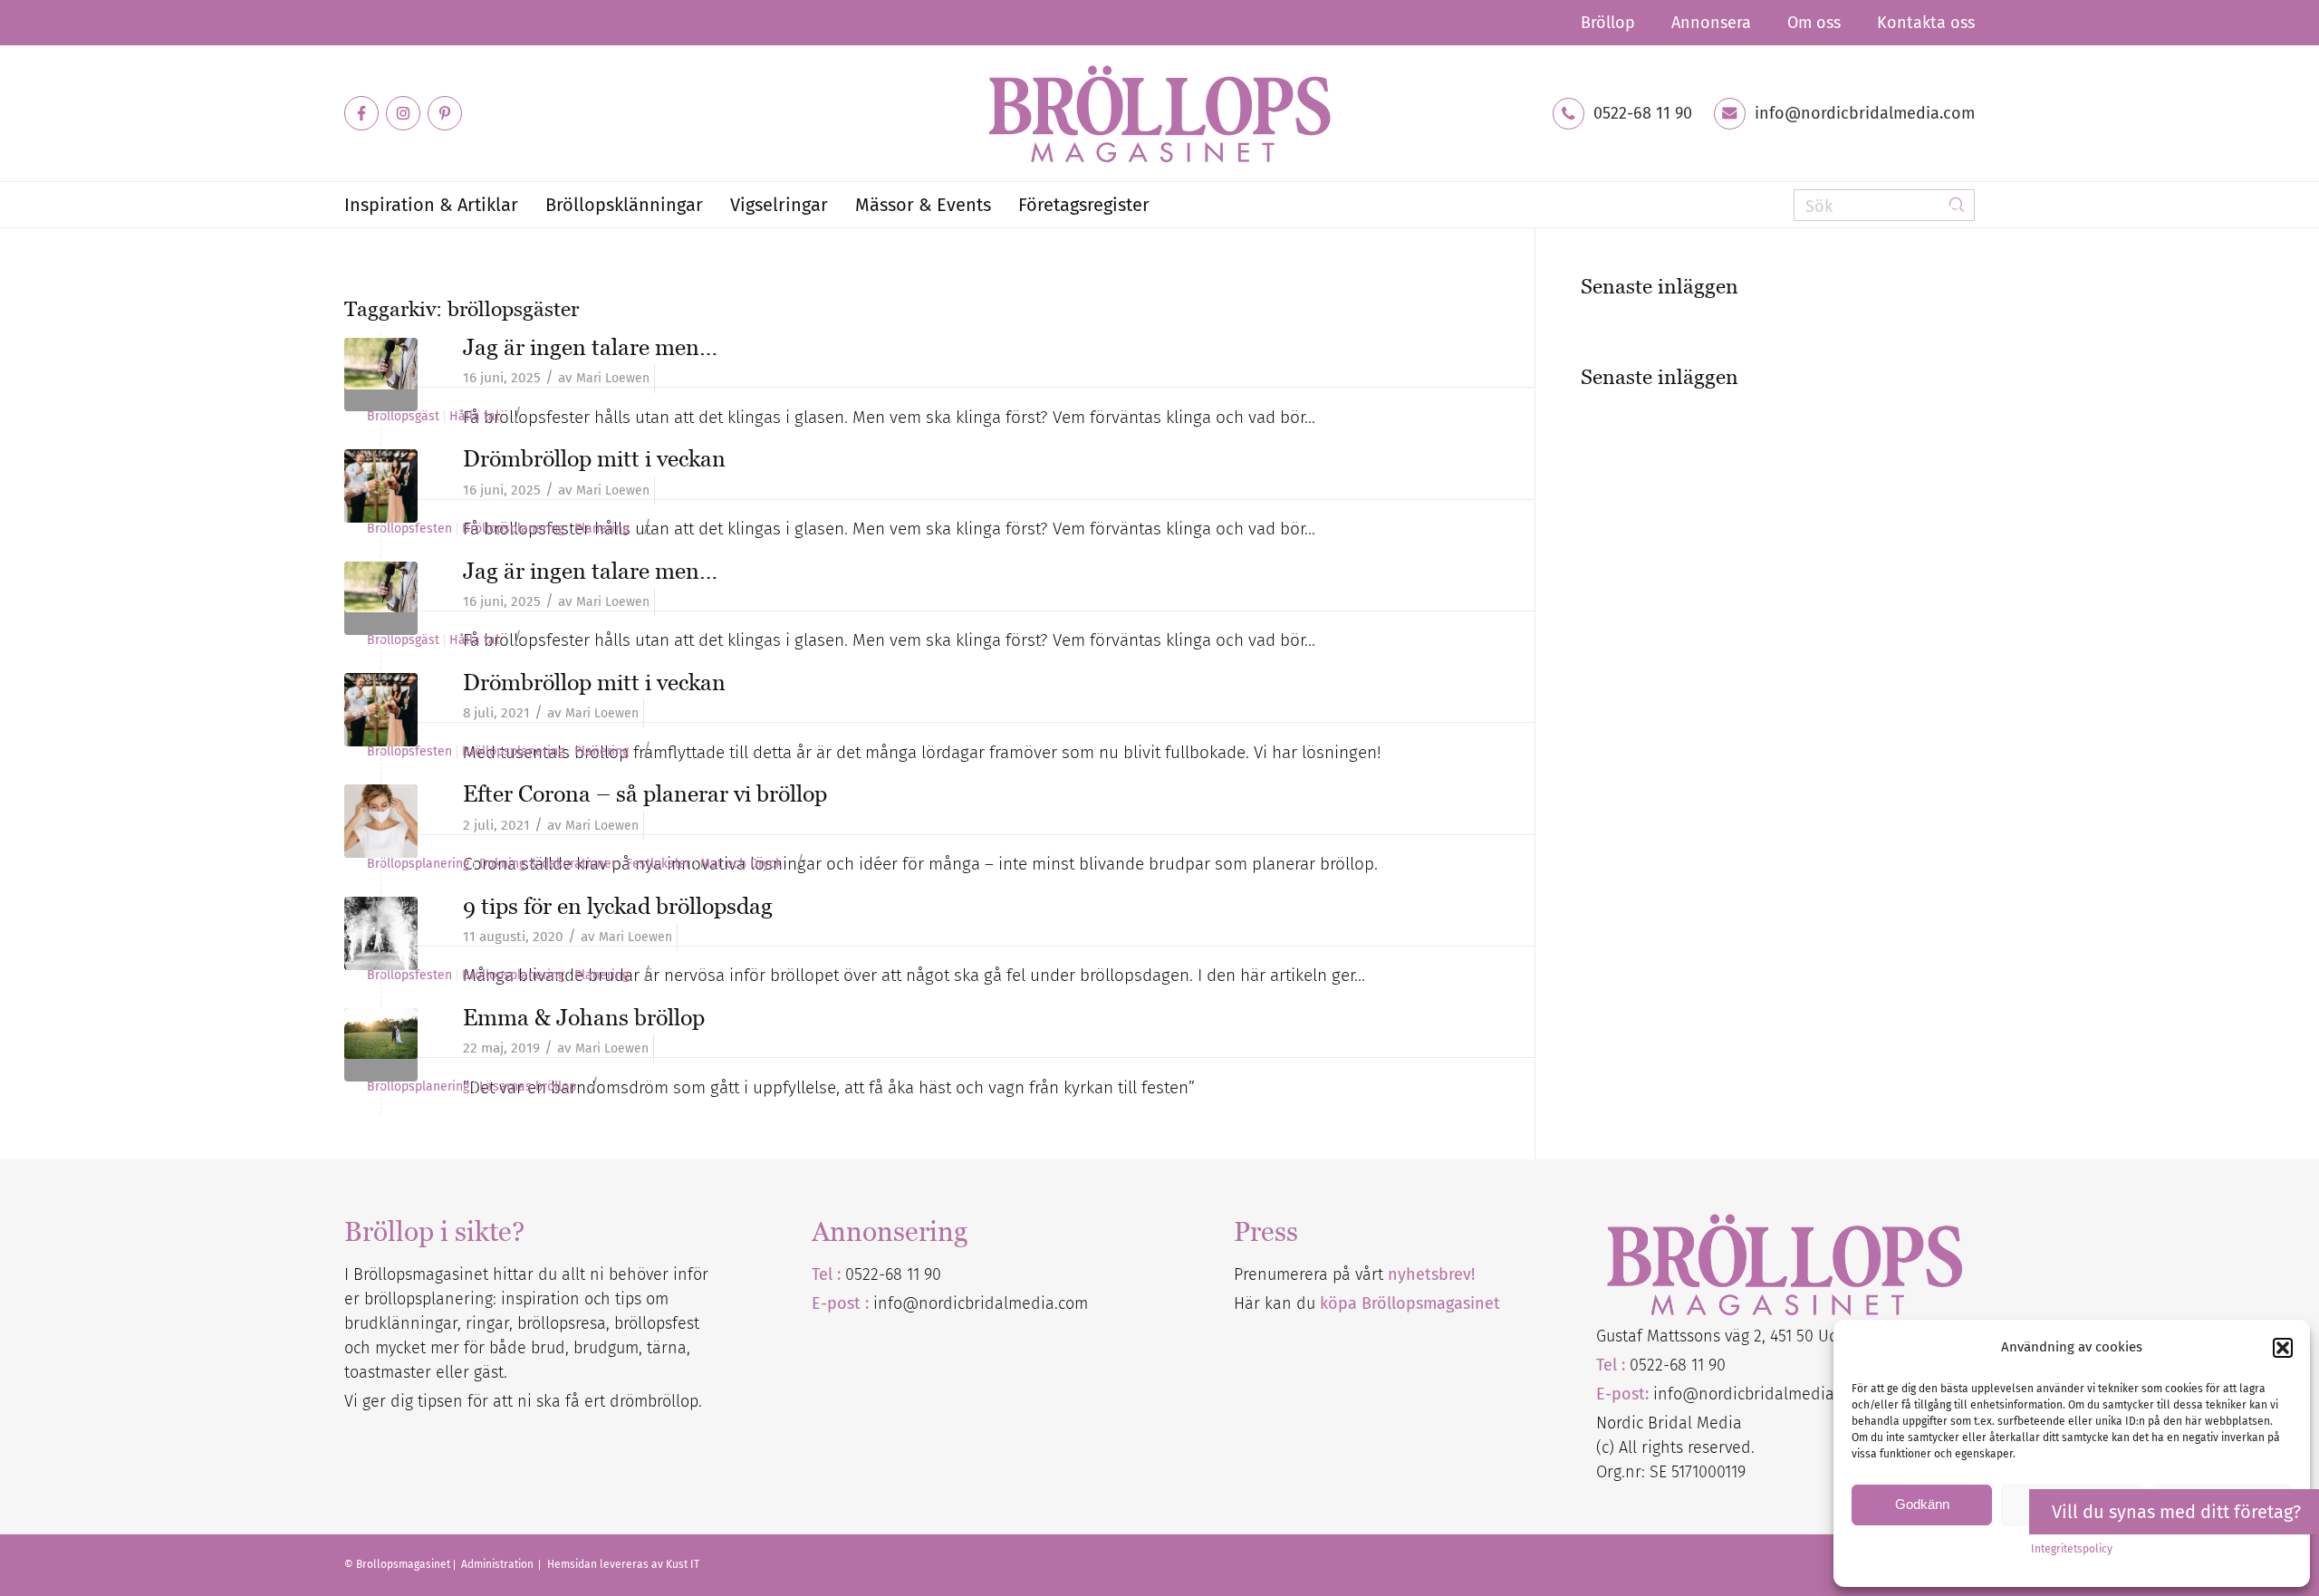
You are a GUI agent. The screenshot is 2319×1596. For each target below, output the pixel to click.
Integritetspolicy (2072, 1549)
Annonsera (1711, 23)
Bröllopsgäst (403, 417)
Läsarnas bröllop (528, 1087)
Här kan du (1367, 1303)
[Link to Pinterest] (445, 113)
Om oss (1814, 23)
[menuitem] (1608, 23)
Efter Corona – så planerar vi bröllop (645, 793)
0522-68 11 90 (1643, 113)
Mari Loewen (613, 378)
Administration (499, 1564)
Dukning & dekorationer (548, 864)
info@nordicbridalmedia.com (1865, 113)
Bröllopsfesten (409, 529)
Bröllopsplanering (513, 529)
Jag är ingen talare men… (590, 347)
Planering (601, 529)
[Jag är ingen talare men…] (381, 375)
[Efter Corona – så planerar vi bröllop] (381, 821)
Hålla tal (474, 417)
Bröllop (1608, 23)
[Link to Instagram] (403, 113)
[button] (2283, 1348)
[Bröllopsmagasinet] (1159, 113)
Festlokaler (658, 864)
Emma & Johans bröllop (584, 1017)
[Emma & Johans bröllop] (381, 1045)
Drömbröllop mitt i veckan (594, 458)
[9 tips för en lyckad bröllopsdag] (381, 933)
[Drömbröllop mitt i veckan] (381, 710)
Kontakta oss (1926, 23)
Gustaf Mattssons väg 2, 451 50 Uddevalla (1744, 1336)
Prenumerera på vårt (1354, 1274)
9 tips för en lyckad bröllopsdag (618, 906)
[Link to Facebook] (361, 113)
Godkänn (1922, 1504)
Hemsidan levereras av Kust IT (623, 1564)
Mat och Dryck (741, 864)
